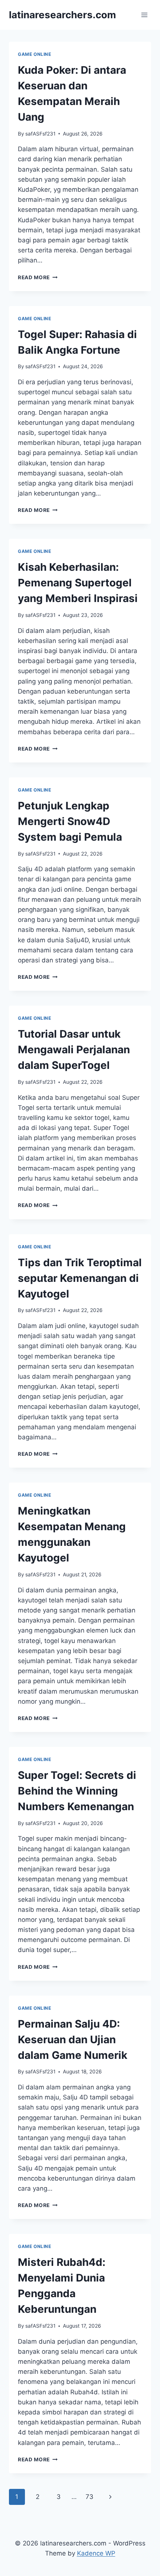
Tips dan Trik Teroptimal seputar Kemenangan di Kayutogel (80, 1278)
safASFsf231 (40, 134)
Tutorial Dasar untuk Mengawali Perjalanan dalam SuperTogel (74, 1050)
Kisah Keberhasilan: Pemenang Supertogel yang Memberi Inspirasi (78, 583)
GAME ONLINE (35, 54)
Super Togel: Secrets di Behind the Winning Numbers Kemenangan (77, 1791)
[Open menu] (144, 15)
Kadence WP (96, 2553)
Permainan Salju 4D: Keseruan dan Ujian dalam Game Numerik (73, 2040)
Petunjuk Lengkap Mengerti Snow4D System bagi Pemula (70, 821)
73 (89, 2497)
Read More (38, 277)
